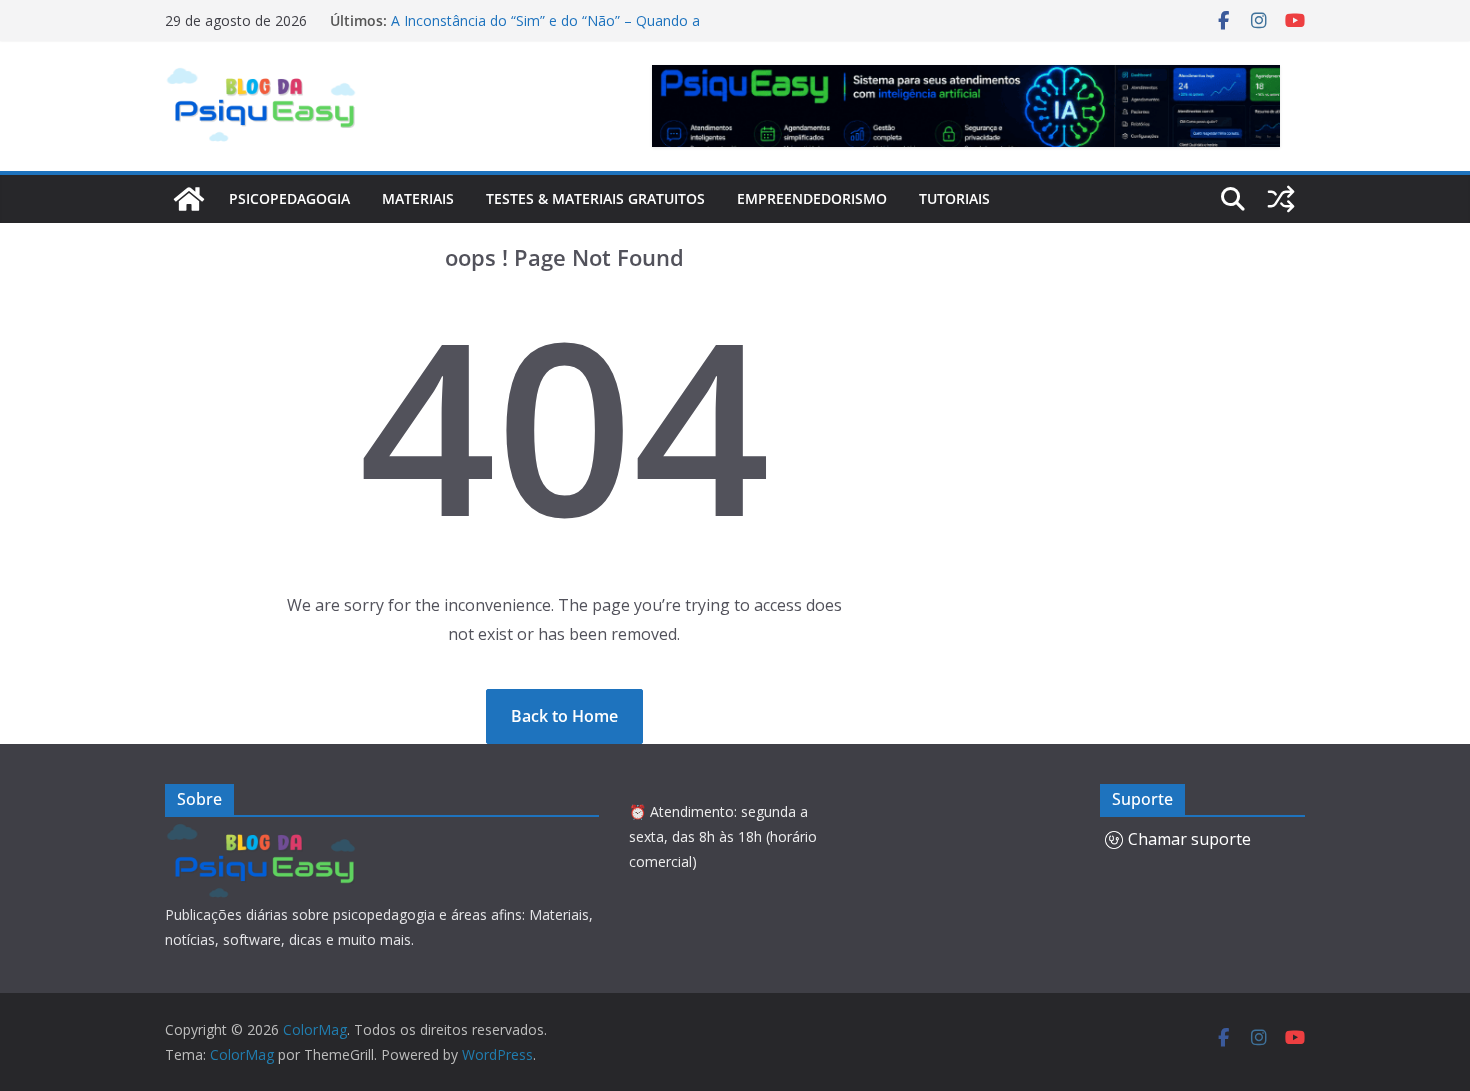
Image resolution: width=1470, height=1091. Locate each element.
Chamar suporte (1189, 839)
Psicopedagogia (289, 198)
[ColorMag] (189, 199)
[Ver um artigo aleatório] (1281, 199)
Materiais (418, 198)
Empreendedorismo (812, 198)
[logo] (264, 834)
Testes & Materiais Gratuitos (595, 198)
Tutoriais (954, 198)
